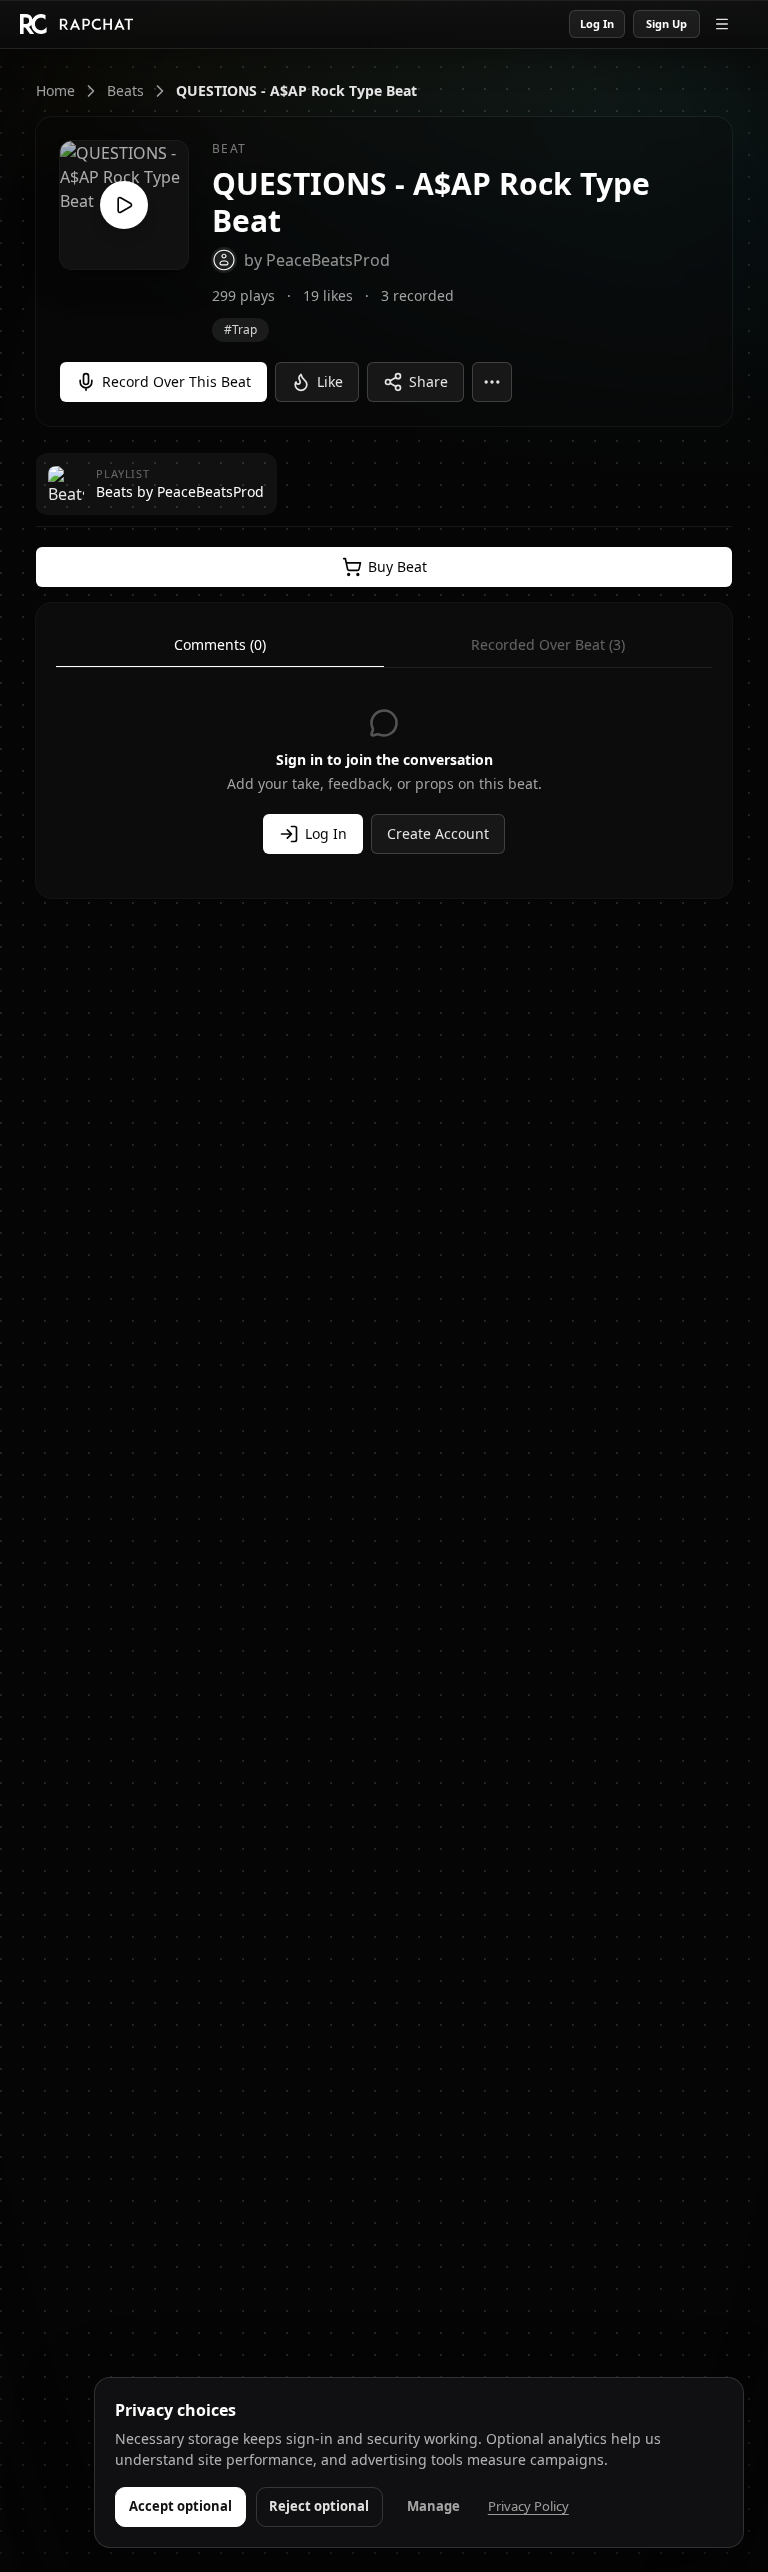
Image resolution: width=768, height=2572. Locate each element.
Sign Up (666, 23)
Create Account (438, 833)
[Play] (124, 205)
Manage (433, 2506)
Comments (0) (220, 644)
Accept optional (180, 2506)
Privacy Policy (528, 2506)
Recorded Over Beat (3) (548, 644)
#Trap (240, 329)
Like (330, 381)
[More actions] (492, 382)
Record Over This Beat (176, 381)
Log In (597, 23)
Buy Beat (397, 566)
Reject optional (319, 2506)
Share (428, 381)
